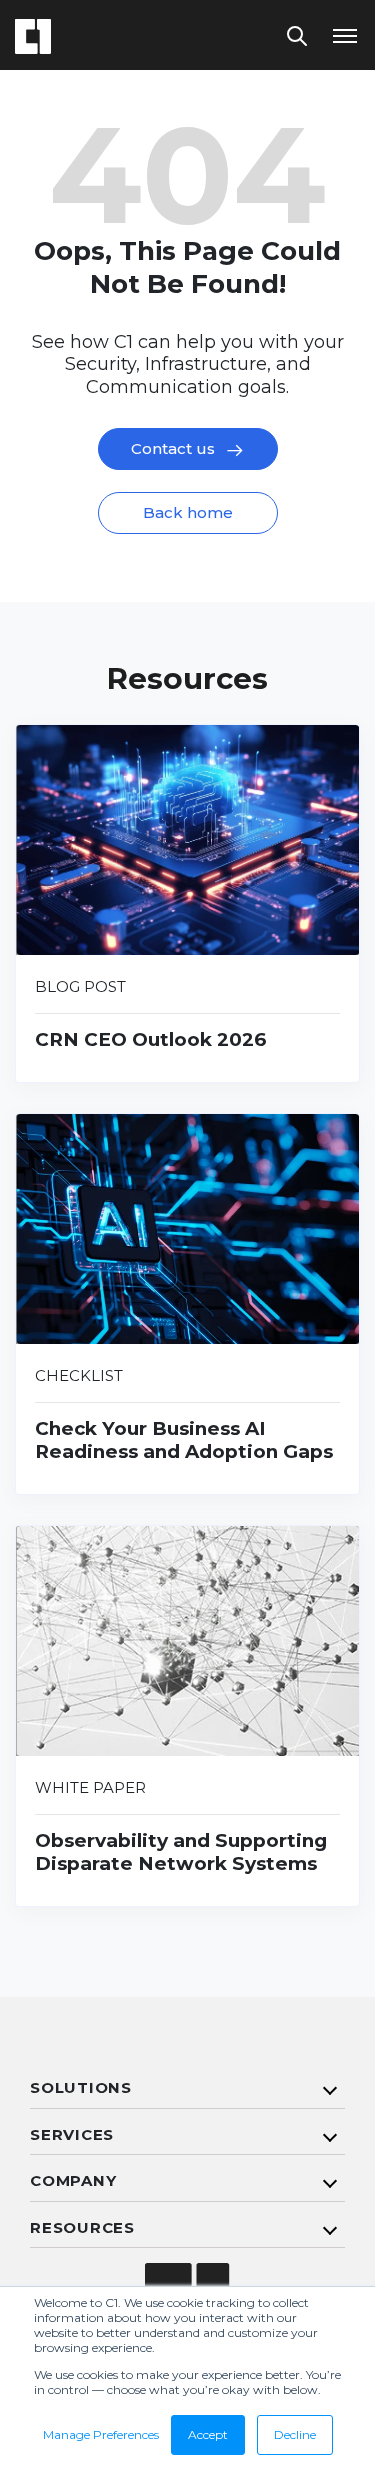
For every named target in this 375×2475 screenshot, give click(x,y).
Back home (188, 512)
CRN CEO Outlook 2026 (150, 1039)
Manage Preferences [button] (101, 2434)
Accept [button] (208, 2434)
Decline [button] (295, 2434)
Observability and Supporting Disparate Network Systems (181, 1852)
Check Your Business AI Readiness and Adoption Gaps (184, 1440)
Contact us (175, 448)
